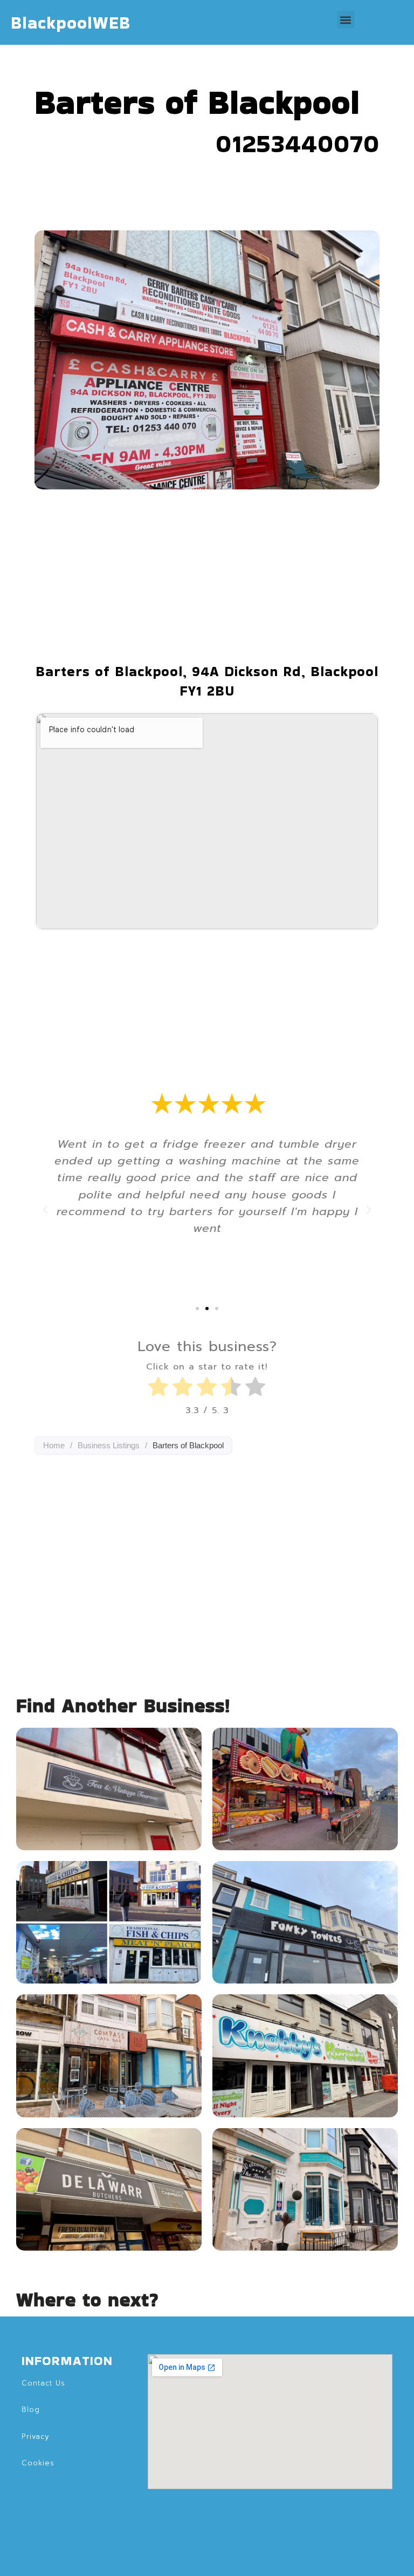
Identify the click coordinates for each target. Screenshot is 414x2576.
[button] (346, 20)
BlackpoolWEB (71, 22)
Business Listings (109, 1445)
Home (54, 1445)
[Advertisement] (207, 576)
